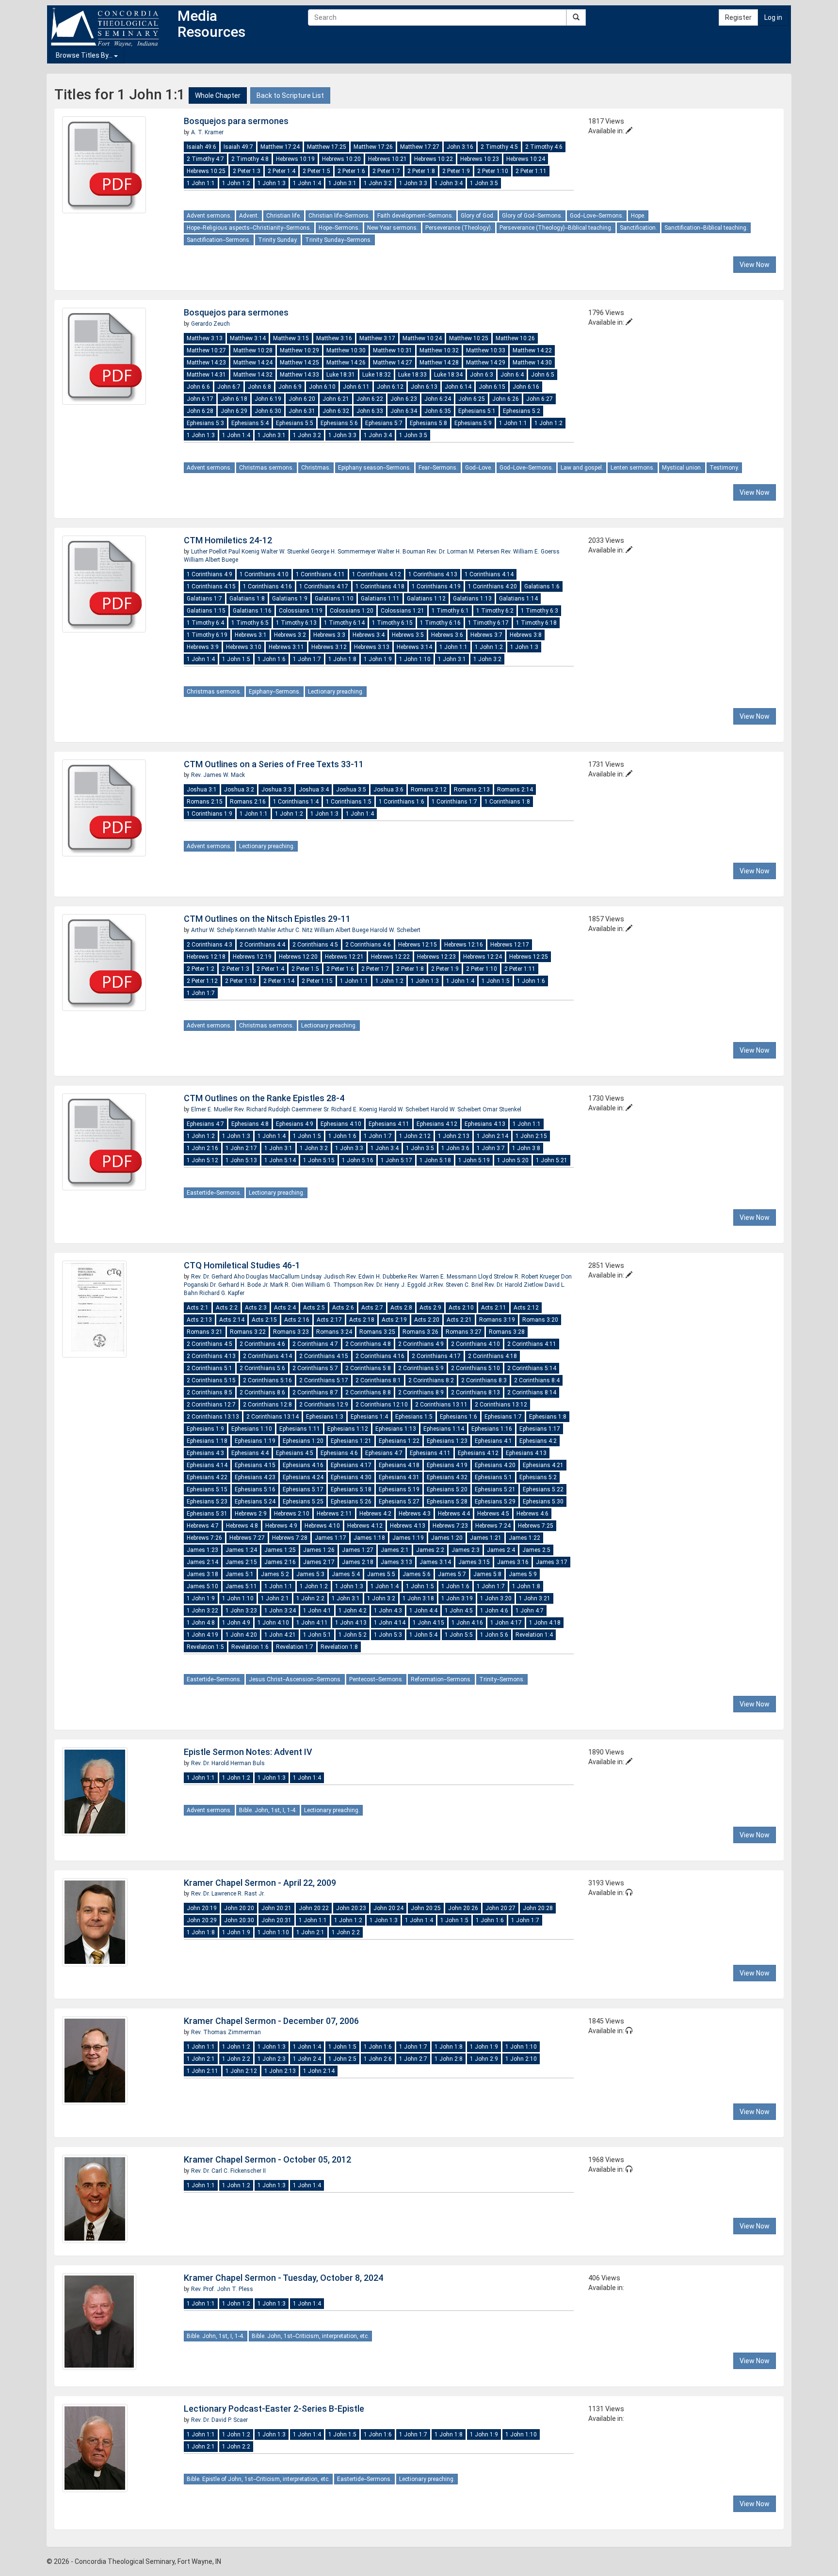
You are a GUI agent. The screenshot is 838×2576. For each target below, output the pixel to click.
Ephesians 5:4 (250, 423)
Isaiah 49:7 (238, 147)
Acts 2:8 (401, 1308)
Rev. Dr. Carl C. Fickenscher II (228, 2171)
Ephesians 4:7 (205, 1124)
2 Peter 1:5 (316, 171)
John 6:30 (268, 411)
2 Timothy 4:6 (544, 147)
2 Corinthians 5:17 (324, 1380)
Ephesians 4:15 (255, 1465)
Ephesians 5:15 (207, 1489)
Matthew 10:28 (253, 350)
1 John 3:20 (496, 1598)
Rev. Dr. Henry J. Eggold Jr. (399, 1285)
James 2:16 (280, 1562)
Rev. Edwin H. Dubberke (377, 1277)
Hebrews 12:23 (436, 957)
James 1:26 (319, 1550)
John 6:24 (438, 399)
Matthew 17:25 (327, 147)
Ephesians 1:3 (325, 1417)
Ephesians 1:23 (447, 1441)
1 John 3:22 (202, 1611)
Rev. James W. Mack (218, 775)
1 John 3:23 (241, 1611)
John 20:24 (388, 1908)
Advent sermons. (209, 216)
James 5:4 (346, 1574)
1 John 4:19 (202, 1635)
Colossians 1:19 (301, 611)
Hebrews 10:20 (341, 159)
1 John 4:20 (241, 1635)
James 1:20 (447, 1538)
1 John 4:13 (351, 1623)
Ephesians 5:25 (303, 1501)
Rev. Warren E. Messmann (443, 1277)
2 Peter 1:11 (531, 171)
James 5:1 (240, 1574)
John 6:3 (482, 375)
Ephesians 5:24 (255, 1501)
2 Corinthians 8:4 (537, 1380)
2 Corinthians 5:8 (368, 1368)
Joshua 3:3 (276, 790)
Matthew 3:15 (291, 338)
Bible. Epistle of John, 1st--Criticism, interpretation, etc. (258, 2479)
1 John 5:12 (202, 1160)
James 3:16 (513, 1562)
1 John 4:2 (353, 1611)
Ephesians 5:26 (351, 1501)
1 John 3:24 (280, 1611)
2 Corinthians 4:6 (368, 945)
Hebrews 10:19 (295, 159)
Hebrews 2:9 (251, 1514)
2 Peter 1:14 (279, 981)
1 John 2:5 (342, 2059)
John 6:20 (302, 399)
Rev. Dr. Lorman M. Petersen (464, 552)
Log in (773, 17)
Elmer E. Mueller (213, 1109)
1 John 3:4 (449, 183)
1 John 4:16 (467, 1623)
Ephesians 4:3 (205, 1453)
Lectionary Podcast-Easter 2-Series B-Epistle (274, 2409)
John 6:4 (512, 375)
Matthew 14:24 (253, 363)
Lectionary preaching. (336, 692)
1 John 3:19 (457, 1598)
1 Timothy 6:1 (450, 611)
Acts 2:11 (494, 1308)
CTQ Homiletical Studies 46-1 (242, 1265)
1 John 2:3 (272, 2059)
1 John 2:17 (241, 1148)
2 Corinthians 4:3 (209, 945)
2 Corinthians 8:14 (532, 1392)
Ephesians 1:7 (503, 1417)
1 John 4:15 (428, 1623)
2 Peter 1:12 (202, 981)
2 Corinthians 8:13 (475, 1392)
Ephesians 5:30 (543, 1501)
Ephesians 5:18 (351, 1489)
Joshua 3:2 (239, 790)
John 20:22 (314, 1908)
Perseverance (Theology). (459, 228)
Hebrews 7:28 (290, 1538)
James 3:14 (435, 1562)
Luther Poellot (210, 552)
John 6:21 (336, 399)
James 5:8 (487, 1574)
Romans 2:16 (248, 802)
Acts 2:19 (394, 1320)
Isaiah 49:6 (201, 147)
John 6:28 (200, 411)
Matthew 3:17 (377, 338)
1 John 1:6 (272, 659)
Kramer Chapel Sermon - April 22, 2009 (260, 1883)
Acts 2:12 (526, 1308)
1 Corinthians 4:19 (436, 586)
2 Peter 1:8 (421, 171)
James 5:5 (381, 1574)
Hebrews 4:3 (415, 1514)
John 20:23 (351, 1908)
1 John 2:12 (415, 1136)
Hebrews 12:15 (418, 945)
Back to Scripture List (290, 95)
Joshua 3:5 (351, 790)
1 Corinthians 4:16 (267, 586)
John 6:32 (336, 411)
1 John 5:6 (494, 1635)
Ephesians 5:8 (428, 423)
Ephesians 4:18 (399, 1465)
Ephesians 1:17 (540, 1429)
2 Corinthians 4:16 (380, 1356)
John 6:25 (472, 399)
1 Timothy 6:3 (540, 611)
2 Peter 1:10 (493, 171)
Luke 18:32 (377, 375)
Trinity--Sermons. (502, 1679)
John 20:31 (276, 1920)
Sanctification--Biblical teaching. (706, 228)
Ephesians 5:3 (205, 423)
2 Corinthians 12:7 (211, 1405)
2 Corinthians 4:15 (324, 1356)
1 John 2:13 (454, 1136)
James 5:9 (523, 1574)
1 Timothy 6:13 (296, 623)
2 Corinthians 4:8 (368, 1344)
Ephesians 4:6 (339, 1453)
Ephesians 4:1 (493, 1441)
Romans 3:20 (540, 1320)
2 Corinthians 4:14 (267, 1356)
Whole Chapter (218, 95)
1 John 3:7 (491, 1148)
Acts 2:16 (297, 1320)
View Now (755, 265)
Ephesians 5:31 (207, 1514)
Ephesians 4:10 (341, 1124)
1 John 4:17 (506, 1623)
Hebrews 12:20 (298, 957)
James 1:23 (202, 1550)
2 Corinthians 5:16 (267, 1380)
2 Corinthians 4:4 (262, 945)
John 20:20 (239, 1908)
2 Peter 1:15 (317, 981)
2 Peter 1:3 (247, 171)
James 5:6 (417, 1574)
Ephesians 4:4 (250, 1453)
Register (738, 17)
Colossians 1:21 (403, 611)
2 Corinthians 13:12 (501, 1405)
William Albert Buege (211, 560)
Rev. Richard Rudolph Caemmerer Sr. (282, 1109)
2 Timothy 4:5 (499, 147)
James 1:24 (241, 1550)
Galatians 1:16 (252, 611)
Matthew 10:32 (439, 350)
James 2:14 (202, 1562)
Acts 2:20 (427, 1320)
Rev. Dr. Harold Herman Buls (228, 1763)
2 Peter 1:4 (282, 171)
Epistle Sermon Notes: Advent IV (248, 1752)
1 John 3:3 (413, 183)
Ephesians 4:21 (543, 1465)
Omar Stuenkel (502, 1109)
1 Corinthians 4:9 (209, 574)
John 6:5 (543, 375)
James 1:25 (280, 1550)
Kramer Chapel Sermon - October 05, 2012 (267, 2159)
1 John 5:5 (459, 1635)
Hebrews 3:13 (372, 647)
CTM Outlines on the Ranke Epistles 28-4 (264, 1098)
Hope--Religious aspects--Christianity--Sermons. (249, 228)
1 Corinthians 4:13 (433, 574)
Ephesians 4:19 (447, 1465)
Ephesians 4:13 (485, 1124)
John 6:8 (259, 387)
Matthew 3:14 (248, 338)
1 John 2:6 (378, 2059)
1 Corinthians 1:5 (349, 802)
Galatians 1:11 (380, 599)
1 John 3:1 (342, 183)
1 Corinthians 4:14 (489, 574)
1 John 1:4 (307, 183)
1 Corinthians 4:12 (377, 574)
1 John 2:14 (492, 1136)
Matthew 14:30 (532, 363)
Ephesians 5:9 (473, 423)
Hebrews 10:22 (434, 159)
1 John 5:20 (513, 1160)
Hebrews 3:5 (408, 635)
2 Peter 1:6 (351, 171)
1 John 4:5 (459, 1611)
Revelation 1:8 (339, 1647)
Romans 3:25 (377, 1332)
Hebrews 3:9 (203, 647)
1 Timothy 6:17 (488, 623)
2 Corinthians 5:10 (475, 1368)
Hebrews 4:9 (281, 1526)
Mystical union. (682, 468)
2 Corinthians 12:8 (267, 1405)
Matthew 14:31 (206, 375)
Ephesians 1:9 (205, 1429)
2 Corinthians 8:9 (421, 1392)
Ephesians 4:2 (538, 1441)
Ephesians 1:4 (369, 1417)
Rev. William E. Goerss (530, 552)
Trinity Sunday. (278, 240)
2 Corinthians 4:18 (492, 1356)
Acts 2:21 (459, 1320)
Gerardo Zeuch (210, 324)
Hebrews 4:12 (365, 1526)
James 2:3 (466, 1550)
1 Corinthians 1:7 (454, 802)
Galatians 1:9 (290, 599)
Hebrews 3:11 (286, 647)
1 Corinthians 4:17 (324, 586)
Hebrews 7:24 (493, 1526)
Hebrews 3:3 (329, 635)
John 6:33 (370, 411)
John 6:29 (234, 411)
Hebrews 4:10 (322, 1526)
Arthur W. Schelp (213, 930)
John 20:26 (463, 1908)
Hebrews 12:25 (529, 957)
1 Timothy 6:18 (536, 623)
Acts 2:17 (329, 1320)
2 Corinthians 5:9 (421, 1368)
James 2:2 (430, 1550)
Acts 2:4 (285, 1308)
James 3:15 (474, 1562)
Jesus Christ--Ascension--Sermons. (295, 1679)
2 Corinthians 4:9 (421, 1344)
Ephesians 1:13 (396, 1429)
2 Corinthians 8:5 (209, 1392)
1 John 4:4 (423, 1611)
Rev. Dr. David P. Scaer (219, 2420)
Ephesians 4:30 (351, 1477)
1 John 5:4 (423, 1635)
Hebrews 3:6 (447, 635)
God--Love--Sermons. (597, 216)
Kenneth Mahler (256, 930)
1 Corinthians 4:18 (380, 586)
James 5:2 (275, 1574)
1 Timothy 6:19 (207, 635)
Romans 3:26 (420, 1332)
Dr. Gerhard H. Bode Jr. (239, 1285)
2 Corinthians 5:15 (211, 1380)
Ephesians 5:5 (295, 423)
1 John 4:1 (317, 1611)
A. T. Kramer (207, 132)
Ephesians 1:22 (399, 1441)
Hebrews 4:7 (203, 1526)
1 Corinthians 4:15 (211, 586)
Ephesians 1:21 (351, 1441)
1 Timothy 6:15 (392, 623)
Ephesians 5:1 (477, 411)
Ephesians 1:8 (548, 1417)
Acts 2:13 (199, 1320)
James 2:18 (358, 1562)
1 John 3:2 (378, 183)
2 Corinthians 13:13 (213, 1417)
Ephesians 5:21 (495, 1489)
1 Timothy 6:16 (440, 623)
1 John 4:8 (201, 1623)
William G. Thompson (335, 1285)
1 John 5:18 (435, 1160)
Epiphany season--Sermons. (375, 468)
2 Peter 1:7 (386, 171)
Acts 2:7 (372, 1308)
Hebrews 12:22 (390, 957)
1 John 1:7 (307, 659)
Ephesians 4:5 (295, 1453)
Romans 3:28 (507, 1332)
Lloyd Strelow (496, 1277)
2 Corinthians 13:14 (273, 1417)
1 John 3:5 (484, 183)
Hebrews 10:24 (526, 159)
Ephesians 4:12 (437, 1124)
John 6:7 (229, 387)
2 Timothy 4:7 (205, 159)
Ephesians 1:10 (252, 1429)
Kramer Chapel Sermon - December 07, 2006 (271, 2021)
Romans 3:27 (464, 1332)
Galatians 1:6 (542, 586)
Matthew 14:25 (299, 363)
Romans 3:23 (291, 1332)
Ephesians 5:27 (399, 1501)
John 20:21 (276, 1908)
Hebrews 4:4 (454, 1514)
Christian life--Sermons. (339, 216)
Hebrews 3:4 (369, 635)
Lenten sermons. (633, 468)
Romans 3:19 (497, 1320)
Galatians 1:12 (426, 599)
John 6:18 (234, 399)
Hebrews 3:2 (290, 635)
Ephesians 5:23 (207, 1501)
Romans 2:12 (429, 790)
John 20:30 (239, 1920)
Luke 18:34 (448, 375)
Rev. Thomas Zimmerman (226, 2032)
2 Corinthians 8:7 (315, 1392)
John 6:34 (404, 411)
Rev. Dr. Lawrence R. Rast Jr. (228, 1894)
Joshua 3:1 (202, 790)
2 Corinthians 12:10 (382, 1405)
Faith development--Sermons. (415, 216)
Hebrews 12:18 (206, 957)
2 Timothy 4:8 (250, 159)
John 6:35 (438, 411)
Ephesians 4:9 (295, 1124)
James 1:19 (408, 1538)
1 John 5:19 (474, 1160)
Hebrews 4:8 (242, 1526)
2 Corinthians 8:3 (484, 1380)
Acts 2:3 (256, 1308)
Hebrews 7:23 (450, 1526)
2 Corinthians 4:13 (211, 1356)
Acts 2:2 (227, 1308)
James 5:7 (452, 1574)
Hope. (638, 216)
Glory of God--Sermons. (532, 216)
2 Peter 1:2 (201, 969)
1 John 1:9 (378, 659)
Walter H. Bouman (402, 552)
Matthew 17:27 (420, 147)
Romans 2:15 (205, 802)
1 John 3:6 (455, 1148)
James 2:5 (536, 1550)
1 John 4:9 (236, 1623)
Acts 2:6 (343, 1308)
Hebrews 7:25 (536, 1526)
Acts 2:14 (232, 1320)
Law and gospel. (582, 468)
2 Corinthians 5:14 (532, 1368)
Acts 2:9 (430, 1308)
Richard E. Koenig (354, 1109)
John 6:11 (356, 387)
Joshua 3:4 (314, 790)
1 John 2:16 (202, 1148)
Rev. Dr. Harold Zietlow (515, 1285)
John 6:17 (200, 399)
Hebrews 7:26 (204, 1538)
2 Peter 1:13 (241, 981)
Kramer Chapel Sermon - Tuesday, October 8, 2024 (283, 2278)
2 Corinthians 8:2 (431, 1380)
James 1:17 (330, 1538)
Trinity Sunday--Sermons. (338, 240)
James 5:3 (310, 1574)
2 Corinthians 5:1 (209, 1368)
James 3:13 (396, 1562)
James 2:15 (241, 1562)
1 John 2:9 (484, 2059)
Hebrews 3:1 (251, 635)
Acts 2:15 (264, 1320)
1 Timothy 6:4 (205, 623)
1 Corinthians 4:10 (264, 574)
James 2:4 (501, 1550)
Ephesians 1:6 (459, 1417)
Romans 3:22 (248, 1332)
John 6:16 (526, 387)
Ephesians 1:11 (300, 1429)
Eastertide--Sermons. (214, 1193)
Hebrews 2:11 (334, 1514)
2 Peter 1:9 (456, 171)
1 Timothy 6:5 (250, 623)
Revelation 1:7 (295, 1647)
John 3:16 (460, 147)
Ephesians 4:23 (255, 1477)
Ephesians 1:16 (492, 1429)
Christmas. (316, 468)
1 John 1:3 (272, 183)
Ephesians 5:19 (399, 1489)
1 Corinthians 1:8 (507, 802)
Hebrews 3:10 (244, 647)
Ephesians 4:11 (389, 1124)
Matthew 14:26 (346, 363)
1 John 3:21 (535, 1598)
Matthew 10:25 (469, 338)
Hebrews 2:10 (292, 1514)
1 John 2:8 (449, 2059)
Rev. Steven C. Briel (459, 1285)
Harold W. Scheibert (395, 930)
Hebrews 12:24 (483, 957)
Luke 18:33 (412, 375)
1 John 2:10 (521, 2059)
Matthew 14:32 (253, 375)
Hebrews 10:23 (480, 159)
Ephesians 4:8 (250, 1124)
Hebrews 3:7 (486, 635)
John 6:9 (290, 387)
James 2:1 (395, 1550)
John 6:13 (424, 387)
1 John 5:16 (358, 1160)
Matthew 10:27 (206, 350)
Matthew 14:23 (206, 363)
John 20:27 (500, 1908)
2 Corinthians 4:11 (532, 1344)
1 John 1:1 (201, 183)
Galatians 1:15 (206, 611)
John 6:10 (322, 387)
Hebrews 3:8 (526, 635)
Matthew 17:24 (280, 147)
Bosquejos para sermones (236, 121)
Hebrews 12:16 (464, 945)
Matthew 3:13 (205, 338)
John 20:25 (426, 1908)
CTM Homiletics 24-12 (228, 540)
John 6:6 (198, 387)
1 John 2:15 (531, 1136)
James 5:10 (202, 1586)
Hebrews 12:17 (510, 945)
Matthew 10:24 (422, 338)
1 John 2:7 (413, 2059)
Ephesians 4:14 (207, 1465)
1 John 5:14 (280, 1160)
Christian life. (284, 216)
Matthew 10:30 (346, 350)
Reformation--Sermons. (441, 1679)
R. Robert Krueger (538, 1277)
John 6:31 (302, 411)
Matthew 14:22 (532, 350)
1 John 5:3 (388, 1635)
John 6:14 (458, 387)
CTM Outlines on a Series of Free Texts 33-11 (274, 764)
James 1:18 (369, 1538)
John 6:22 (370, 399)
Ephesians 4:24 (303, 1477)
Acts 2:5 (314, 1308)
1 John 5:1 (317, 1635)
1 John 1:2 (236, 183)
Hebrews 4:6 (532, 1514)
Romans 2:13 (472, 790)
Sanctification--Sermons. (219, 240)
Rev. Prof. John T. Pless (222, 2289)
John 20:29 (202, 1920)
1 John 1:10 (415, 659)
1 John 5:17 (396, 1160)
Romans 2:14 (515, 790)
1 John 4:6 (494, 1611)
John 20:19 (202, 1908)
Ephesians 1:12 (348, 1429)
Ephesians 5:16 (255, 1489)
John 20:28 (538, 1908)
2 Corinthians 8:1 (378, 1380)
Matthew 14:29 (486, 363)
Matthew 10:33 (486, 350)
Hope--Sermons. (339, 228)
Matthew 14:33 (299, 375)
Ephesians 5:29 (495, 1501)
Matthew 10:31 (393, 350)
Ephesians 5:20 (447, 1489)
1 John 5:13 (241, 1160)
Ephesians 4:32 (447, 1477)
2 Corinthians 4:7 (315, 1344)
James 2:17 (319, 1562)
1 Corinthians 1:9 (209, 814)
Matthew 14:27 (393, 363)
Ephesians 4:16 (303, 1465)
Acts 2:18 (362, 1320)
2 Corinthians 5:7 (315, 1368)
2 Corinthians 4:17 (436, 1356)
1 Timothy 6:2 (495, 611)
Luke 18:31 (341, 375)
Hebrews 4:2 (375, 1514)
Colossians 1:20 (352, 611)
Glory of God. (478, 216)
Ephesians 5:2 (522, 411)
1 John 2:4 (307, 2059)
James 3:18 (202, 1574)
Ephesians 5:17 (303, 1489)
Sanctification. (638, 228)
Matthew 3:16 (334, 338)
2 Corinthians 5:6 (262, 1368)
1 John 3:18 (418, 1598)
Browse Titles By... (85, 55)
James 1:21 (486, 1538)
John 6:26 (506, 399)
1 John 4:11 (312, 1623)
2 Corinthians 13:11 (441, 1405)
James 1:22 (524, 1538)
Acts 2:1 (198, 1308)
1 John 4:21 (280, 1635)
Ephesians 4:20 (495, 1465)
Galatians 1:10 (334, 599)
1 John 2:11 (202, 2071)
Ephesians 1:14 (444, 1429)
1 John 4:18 (545, 1623)
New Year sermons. (393, 228)
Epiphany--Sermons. (275, 692)
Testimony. (724, 468)
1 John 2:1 (275, 1598)
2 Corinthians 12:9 (324, 1405)
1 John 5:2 (353, 1635)
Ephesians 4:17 (351, 1465)
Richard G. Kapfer (222, 1293)
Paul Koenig (245, 552)
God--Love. (479, 468)
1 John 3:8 (526, 1148)
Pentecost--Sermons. (376, 1679)
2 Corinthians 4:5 (315, 945)
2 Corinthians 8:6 (262, 1392)
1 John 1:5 (236, 659)
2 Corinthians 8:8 (368, 1392)
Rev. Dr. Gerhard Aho (218, 1277)
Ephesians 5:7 (384, 423)
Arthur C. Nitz (296, 930)
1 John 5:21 (552, 1160)
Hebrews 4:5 (493, 1514)
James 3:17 (552, 1562)
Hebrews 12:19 (252, 957)
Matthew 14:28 (439, 363)
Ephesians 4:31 (399, 1477)
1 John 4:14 (390, 1623)
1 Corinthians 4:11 (320, 574)
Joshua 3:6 (388, 790)
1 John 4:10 (273, 1623)
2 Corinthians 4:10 (475, 1344)
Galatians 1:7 (204, 599)
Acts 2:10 (461, 1308)
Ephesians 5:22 (543, 1489)
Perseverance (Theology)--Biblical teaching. (556, 228)
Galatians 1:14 (518, 599)
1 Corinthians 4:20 (492, 586)
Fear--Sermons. (438, 468)
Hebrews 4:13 (408, 1526)
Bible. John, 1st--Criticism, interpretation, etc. (310, 2336)
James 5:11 (241, 1586)
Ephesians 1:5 (414, 1417)
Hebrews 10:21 (387, 159)
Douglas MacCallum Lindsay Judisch (296, 1277)
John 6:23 (404, 399)
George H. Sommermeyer (344, 552)
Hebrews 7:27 (247, 1538)
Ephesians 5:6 (339, 423)
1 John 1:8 (342, 659)
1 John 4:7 (530, 1611)
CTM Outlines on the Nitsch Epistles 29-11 (267, 919)
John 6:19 (268, 399)
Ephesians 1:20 (303, 1441)
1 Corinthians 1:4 (296, 802)
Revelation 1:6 (250, 1647)
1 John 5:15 (319, 1160)
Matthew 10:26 (515, 338)
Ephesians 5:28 (447, 1501)
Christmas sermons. (266, 468)
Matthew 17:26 (373, 147)
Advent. (249, 216)
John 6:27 (540, 399)
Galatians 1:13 (472, 599)
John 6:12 (390, 387)
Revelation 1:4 (534, 1635)
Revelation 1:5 (205, 1647)
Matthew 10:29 (299, 350)
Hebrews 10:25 (206, 171)
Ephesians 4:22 (207, 1477)
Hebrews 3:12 (329, 647)
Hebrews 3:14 (414, 647)
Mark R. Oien (287, 1285)
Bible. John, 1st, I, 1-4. (268, 1810)
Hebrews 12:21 (344, 957)
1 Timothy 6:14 (344, 623)
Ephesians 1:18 (207, 1441)
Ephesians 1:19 (255, 1441)
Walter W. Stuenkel (286, 552)
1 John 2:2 (310, 1598)
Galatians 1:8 (247, 599)
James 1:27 (358, 1550)
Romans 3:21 (205, 1332)
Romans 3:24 (334, 1332)
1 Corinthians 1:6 (402, 802)
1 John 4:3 (388, 1611)
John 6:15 (492, 387)
